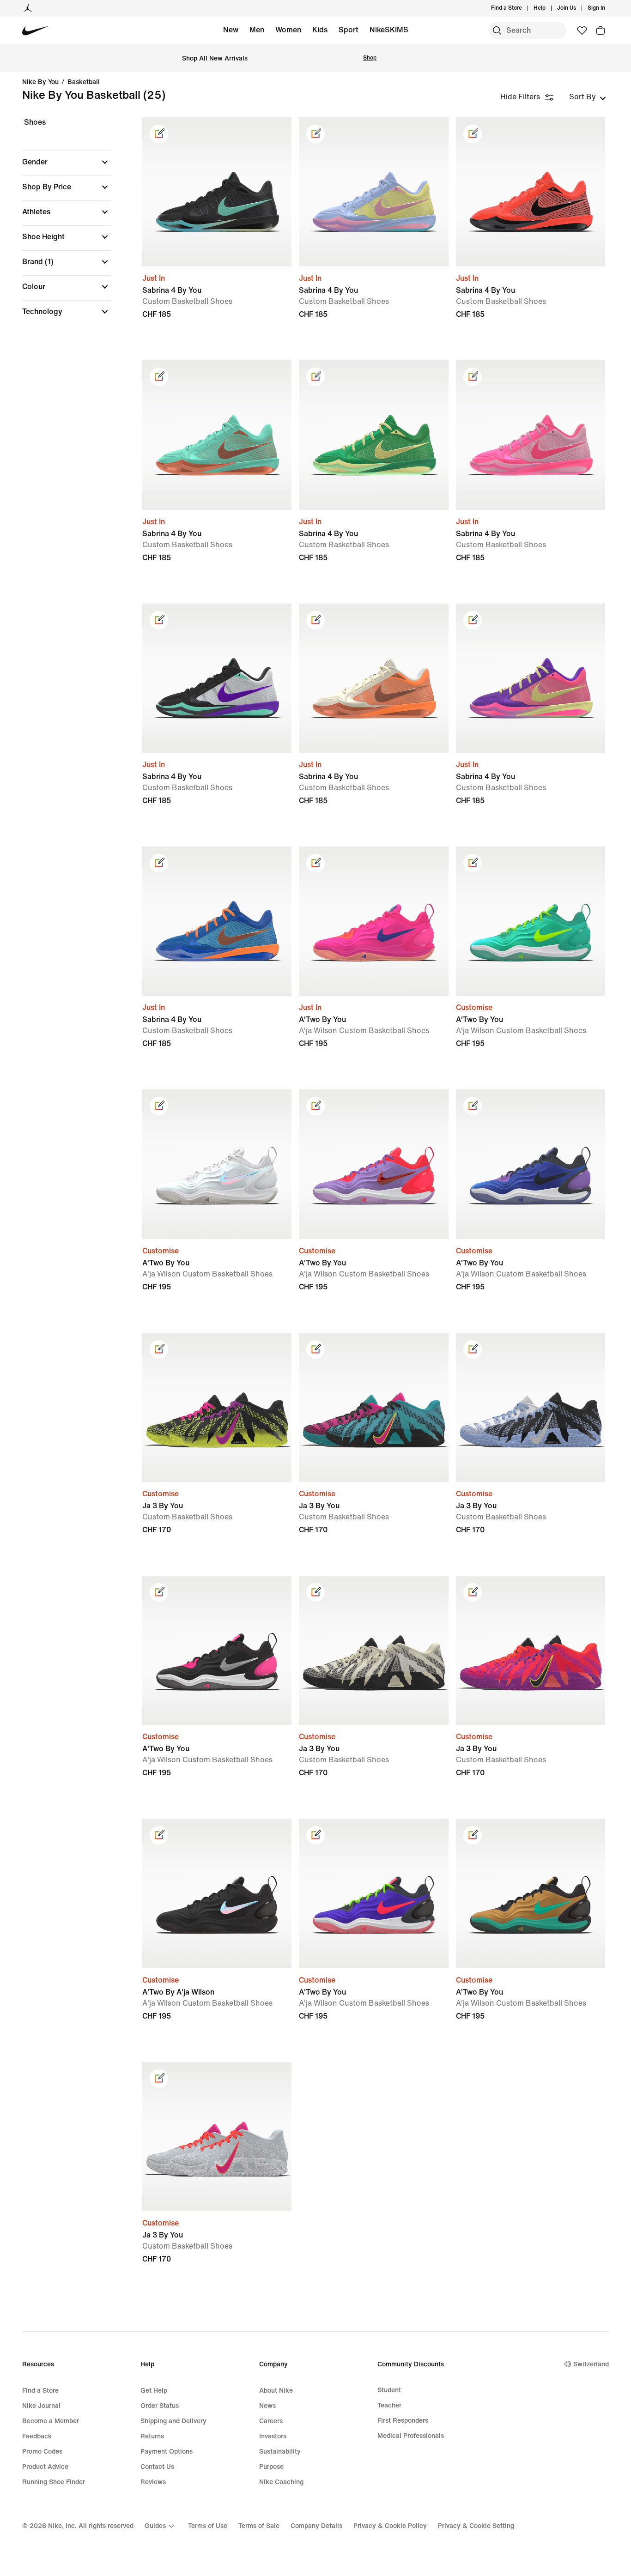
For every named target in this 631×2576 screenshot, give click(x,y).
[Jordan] (28, 8)
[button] (67, 162)
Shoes (35, 122)
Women (288, 30)
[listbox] (588, 97)
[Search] (497, 30)
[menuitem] (548, 8)
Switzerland (591, 2364)
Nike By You (40, 82)
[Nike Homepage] (36, 31)
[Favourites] (582, 30)
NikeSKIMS (389, 30)
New (231, 30)
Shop (370, 58)
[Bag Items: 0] (601, 30)
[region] (60, 225)
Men (257, 30)
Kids (320, 30)
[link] (159, 134)
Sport (349, 30)
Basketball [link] (84, 82)
